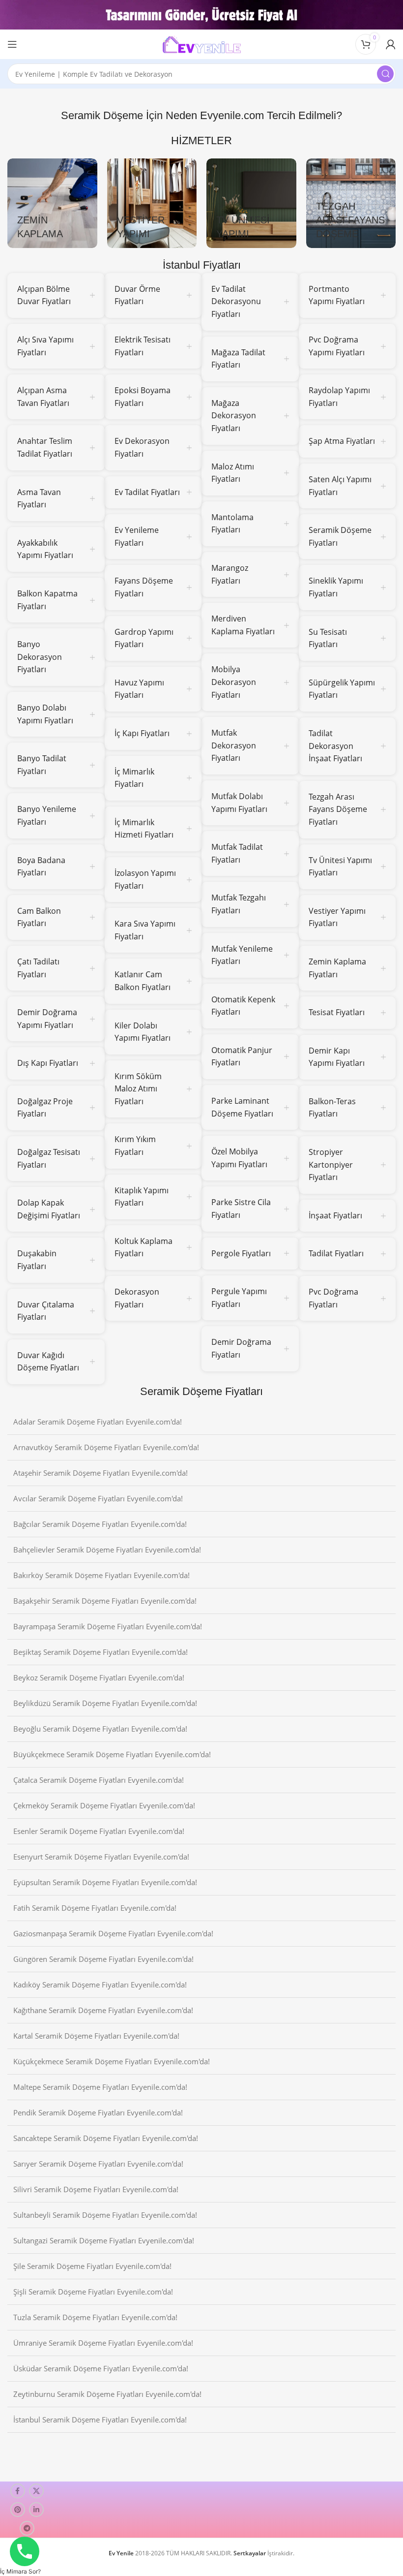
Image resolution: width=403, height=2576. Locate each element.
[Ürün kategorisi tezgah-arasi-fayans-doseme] (351, 203)
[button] (20, 2571)
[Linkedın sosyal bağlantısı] (36, 2510)
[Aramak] (385, 74)
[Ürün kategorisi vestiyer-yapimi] (152, 203)
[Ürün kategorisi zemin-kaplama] (52, 203)
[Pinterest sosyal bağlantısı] (18, 2510)
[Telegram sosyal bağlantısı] (27, 2528)
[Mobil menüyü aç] (12, 44)
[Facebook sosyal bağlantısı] (18, 2491)
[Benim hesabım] (391, 44)
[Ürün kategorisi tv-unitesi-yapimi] (251, 203)
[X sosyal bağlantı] (36, 2491)
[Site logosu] (201, 43)
